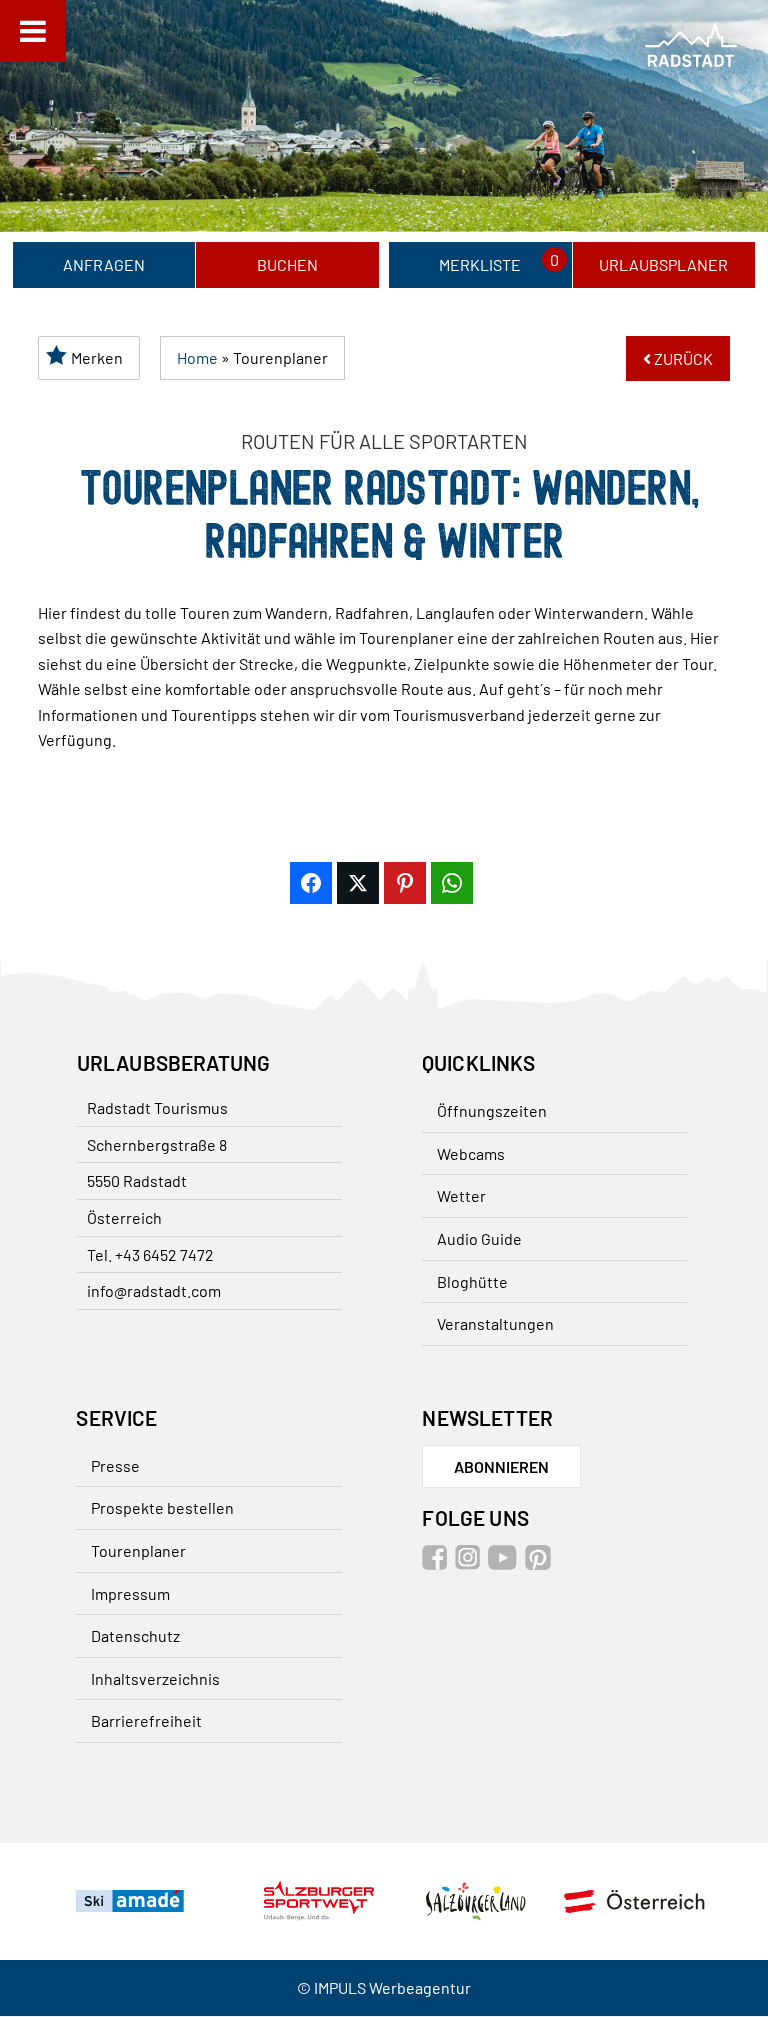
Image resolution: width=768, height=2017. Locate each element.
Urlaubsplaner (663, 264)
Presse (116, 1465)
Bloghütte (472, 1281)
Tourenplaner (139, 1550)
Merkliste (480, 264)
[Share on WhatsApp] (452, 883)
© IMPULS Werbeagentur (384, 1988)
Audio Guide (479, 1238)
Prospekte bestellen (163, 1508)
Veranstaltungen (495, 1323)
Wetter (461, 1195)
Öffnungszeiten (492, 1110)
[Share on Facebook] (311, 883)
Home (197, 357)
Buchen (287, 264)
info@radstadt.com (154, 1290)
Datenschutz (136, 1636)
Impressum (131, 1593)
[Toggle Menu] (33, 31)
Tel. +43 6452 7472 (150, 1254)
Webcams (471, 1153)
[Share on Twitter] (358, 883)
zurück (682, 358)
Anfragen (104, 264)
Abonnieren (501, 1466)
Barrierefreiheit (147, 1721)
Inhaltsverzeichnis (156, 1678)
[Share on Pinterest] (405, 883)
